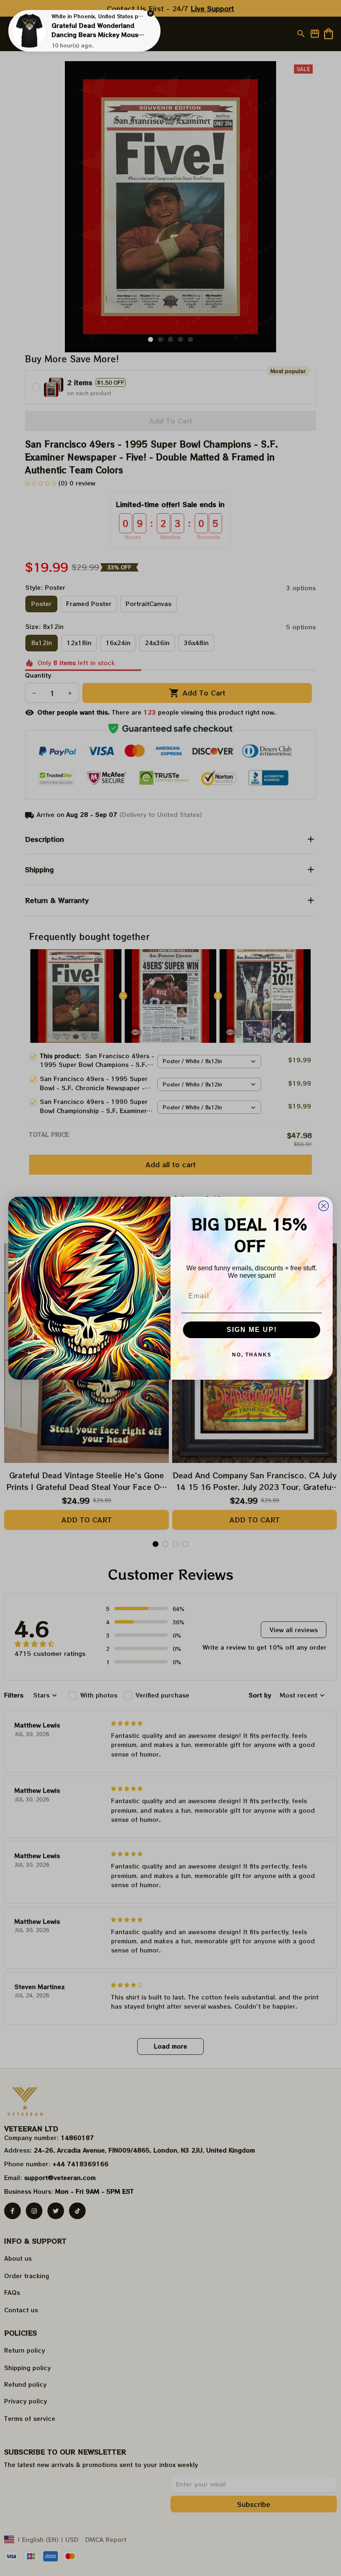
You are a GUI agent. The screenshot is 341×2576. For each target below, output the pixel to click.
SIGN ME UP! (252, 1330)
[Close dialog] (324, 1206)
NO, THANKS (252, 1355)
